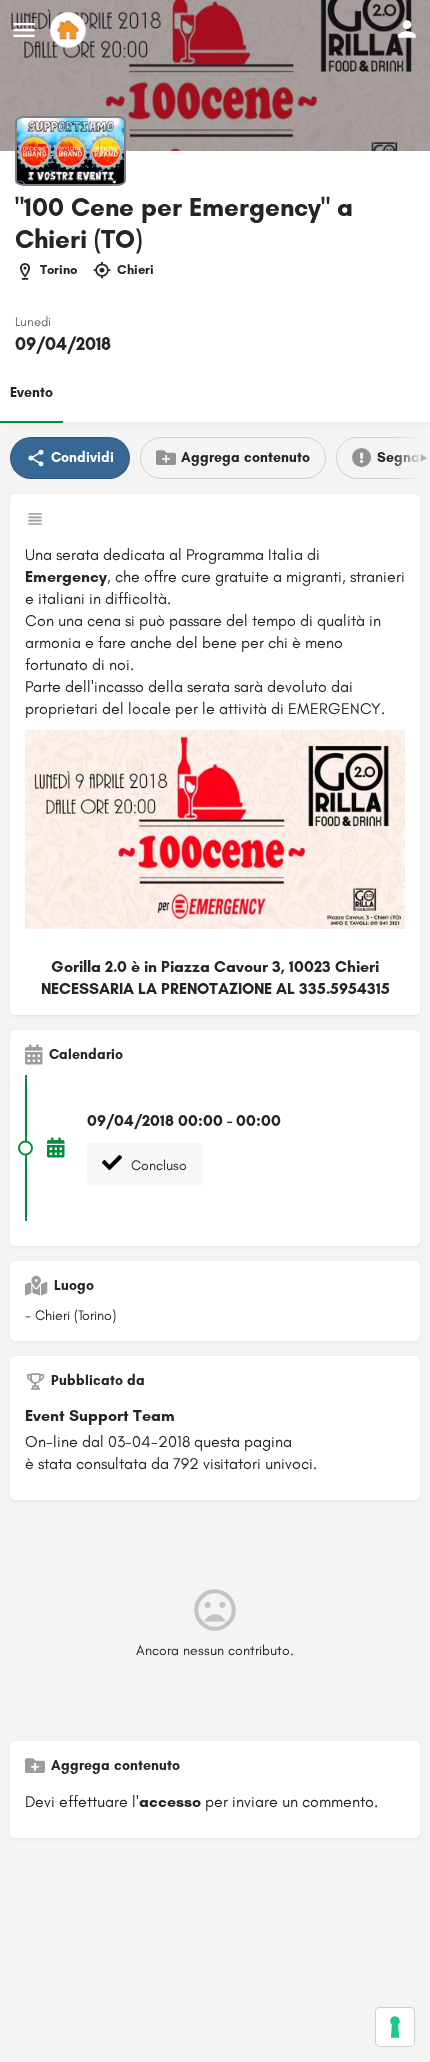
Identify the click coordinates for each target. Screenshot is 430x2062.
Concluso (157, 1165)
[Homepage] (70, 30)
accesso (170, 1801)
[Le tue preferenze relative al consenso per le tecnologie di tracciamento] (395, 2027)
